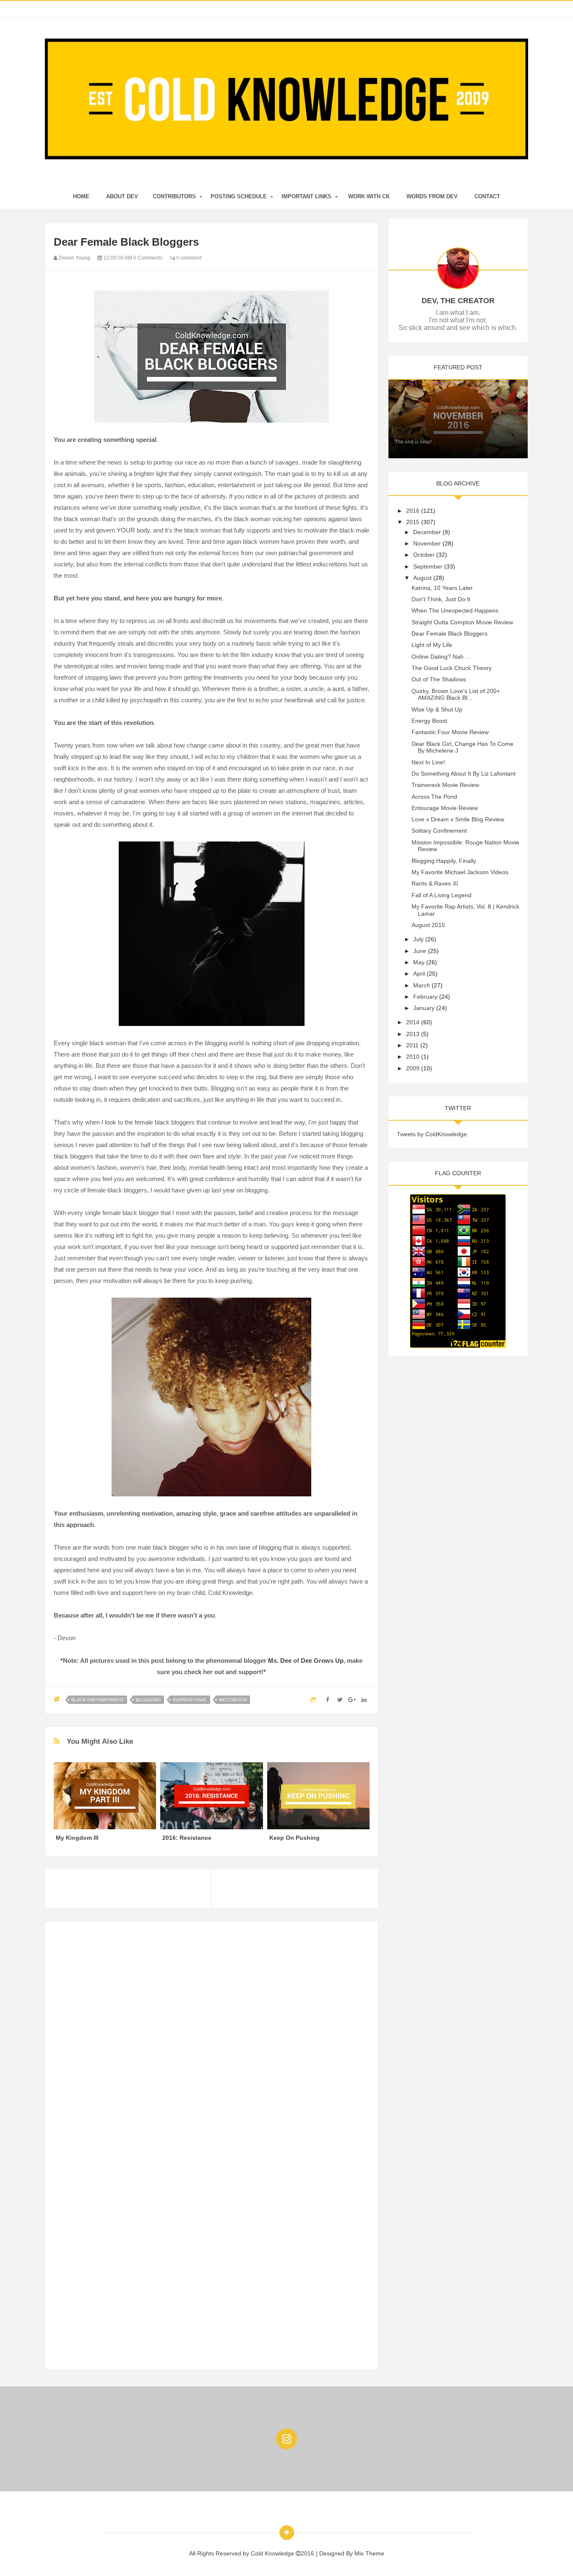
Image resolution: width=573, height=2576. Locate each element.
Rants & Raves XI (435, 883)
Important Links (306, 196)
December (427, 532)
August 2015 (428, 925)
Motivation (233, 1700)
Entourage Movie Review (445, 808)
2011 (412, 1045)
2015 (413, 522)
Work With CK (369, 196)
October (424, 555)
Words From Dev (432, 196)
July (418, 939)
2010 (413, 1057)
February (425, 997)
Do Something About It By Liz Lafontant (464, 774)
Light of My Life (432, 645)
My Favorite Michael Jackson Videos (460, 872)
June (420, 951)
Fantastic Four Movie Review (450, 732)
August (422, 578)
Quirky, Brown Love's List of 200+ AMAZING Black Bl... (456, 695)
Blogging (148, 1700)
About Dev (122, 196)
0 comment (188, 258)
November (427, 543)
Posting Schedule (239, 196)
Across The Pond (434, 797)
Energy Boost (429, 721)
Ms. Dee (280, 1661)
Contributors (174, 196)
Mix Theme (369, 2553)
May (419, 962)
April (419, 974)
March (422, 985)
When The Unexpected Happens (455, 610)
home (81, 196)
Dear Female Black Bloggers (449, 634)
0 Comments (148, 258)
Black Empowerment (98, 1700)
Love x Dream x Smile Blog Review (458, 819)
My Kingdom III (77, 1838)
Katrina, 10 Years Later (442, 588)
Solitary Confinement (439, 831)
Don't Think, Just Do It (441, 599)
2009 (413, 1068)
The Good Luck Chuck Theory (452, 668)
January (424, 1008)
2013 (413, 1034)
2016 (413, 511)
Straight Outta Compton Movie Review (462, 622)
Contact (487, 196)
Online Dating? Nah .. (440, 657)
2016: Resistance (187, 1838)
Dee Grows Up (322, 1661)
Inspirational (190, 1700)
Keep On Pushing (294, 1838)
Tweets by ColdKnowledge (432, 1134)
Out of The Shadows (439, 679)
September (428, 566)
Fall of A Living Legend (441, 895)
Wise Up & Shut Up (437, 709)
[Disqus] (212, 2035)
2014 (413, 1022)
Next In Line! (428, 762)
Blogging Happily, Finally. (444, 861)
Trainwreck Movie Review (445, 785)
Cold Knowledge (273, 2553)
